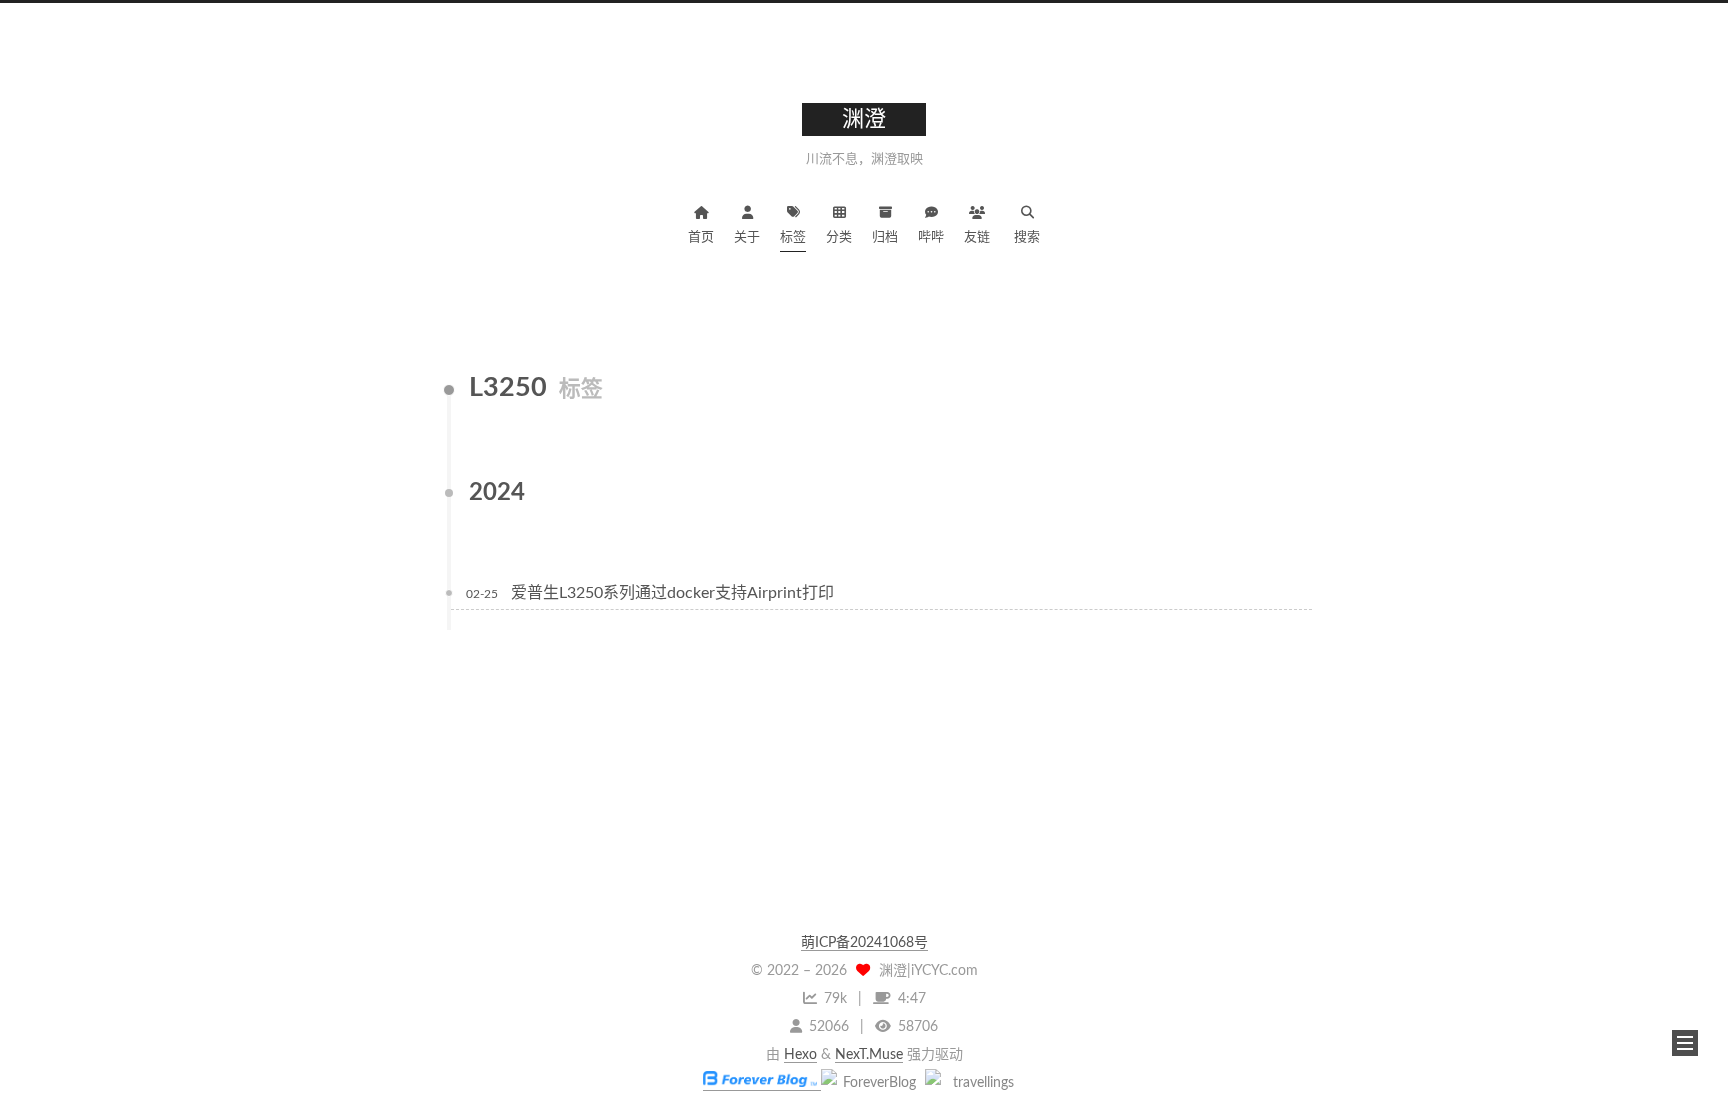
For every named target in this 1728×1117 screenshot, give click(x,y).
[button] (1685, 1043)
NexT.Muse (869, 1055)
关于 (747, 237)
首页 (701, 237)
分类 (839, 237)
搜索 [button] (1027, 237)
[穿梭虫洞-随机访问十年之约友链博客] (871, 1083)
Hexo (800, 1055)
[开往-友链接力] (975, 1083)
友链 (977, 237)
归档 (885, 237)
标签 (793, 237)
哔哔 (931, 237)
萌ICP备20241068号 (864, 943)
